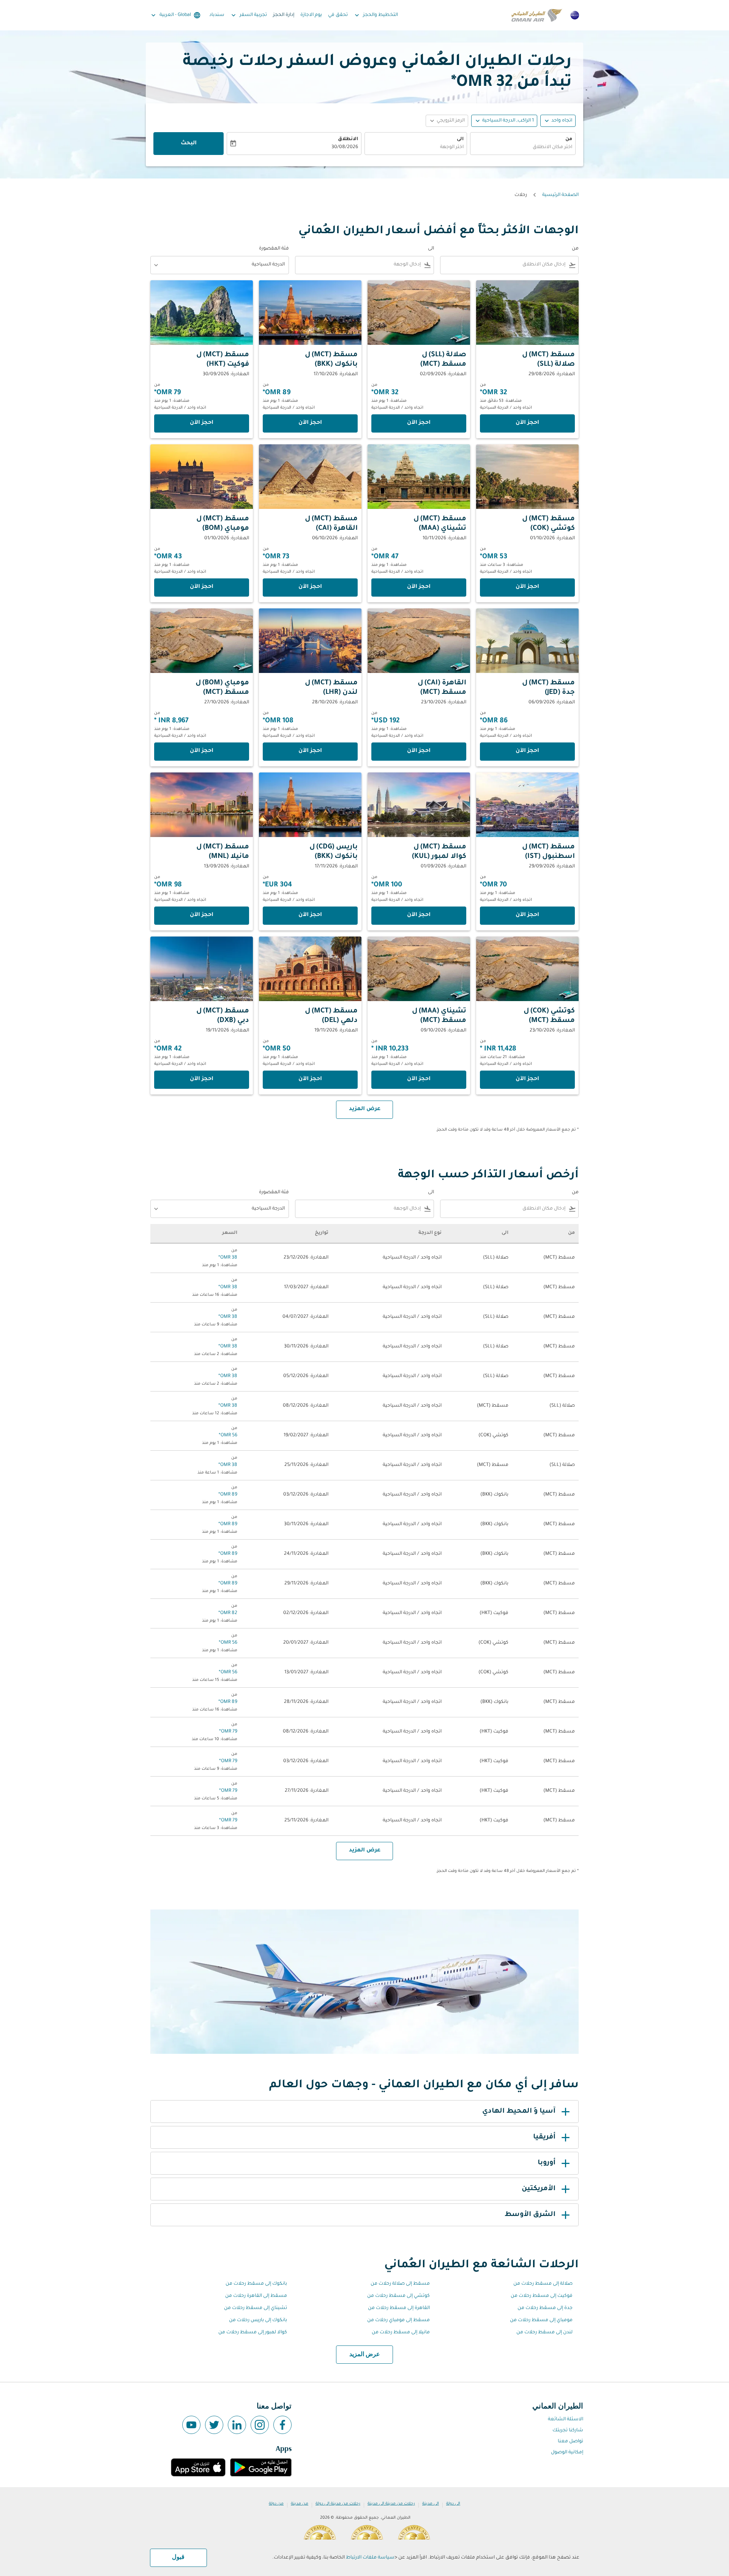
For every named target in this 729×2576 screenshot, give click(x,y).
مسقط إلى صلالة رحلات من (400, 2284)
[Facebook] (282, 2425)
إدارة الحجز (284, 15)
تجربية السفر (248, 15)
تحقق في (338, 15)
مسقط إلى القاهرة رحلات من (256, 2296)
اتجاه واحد (562, 121)
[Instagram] (260, 2425)
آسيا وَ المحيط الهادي (519, 2112)
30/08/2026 (345, 147)
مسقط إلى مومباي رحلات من (398, 2320)
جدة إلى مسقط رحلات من (545, 2308)
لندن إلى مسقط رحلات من (544, 2333)
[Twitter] (214, 2425)
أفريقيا (544, 2137)
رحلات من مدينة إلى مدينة (391, 2504)
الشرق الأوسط (530, 2215)
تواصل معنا (570, 2442)
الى (460, 139)
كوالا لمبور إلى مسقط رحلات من (253, 2333)
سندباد (217, 15)
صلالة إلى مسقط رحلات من (543, 2284)
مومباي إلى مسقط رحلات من (541, 2320)
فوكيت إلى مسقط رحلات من (542, 2296)
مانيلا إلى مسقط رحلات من (401, 2333)
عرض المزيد (365, 2355)
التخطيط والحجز (376, 15)
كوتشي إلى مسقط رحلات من (398, 2296)
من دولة (276, 2504)
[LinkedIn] (237, 2425)
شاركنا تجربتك (568, 2431)
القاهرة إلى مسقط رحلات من (399, 2308)
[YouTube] (191, 2425)
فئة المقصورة (274, 249)
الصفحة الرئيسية (560, 195)
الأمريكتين (539, 2189)
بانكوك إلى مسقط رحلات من (256, 2284)
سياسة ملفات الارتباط (370, 2558)
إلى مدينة (431, 2504)
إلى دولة (453, 2504)
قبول (178, 2557)
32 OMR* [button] (482, 83)
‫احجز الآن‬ (527, 423)
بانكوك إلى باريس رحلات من (258, 2320)
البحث (189, 144)
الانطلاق (348, 139)
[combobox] (523, 148)
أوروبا (547, 2163)
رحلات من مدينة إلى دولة (338, 2504)
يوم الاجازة (311, 15)
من (569, 139)
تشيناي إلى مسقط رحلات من (256, 2308)
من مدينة (300, 2504)
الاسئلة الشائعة (566, 2420)
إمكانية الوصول (567, 2453)
